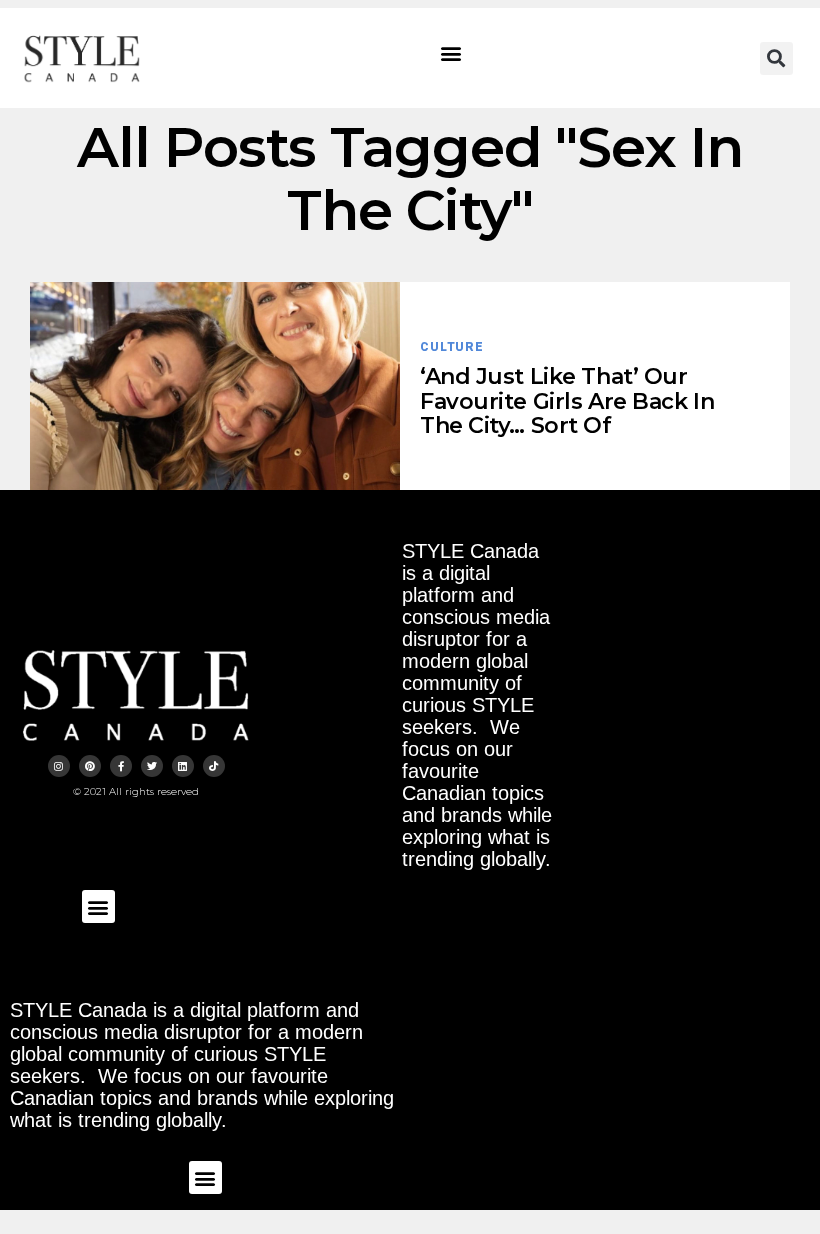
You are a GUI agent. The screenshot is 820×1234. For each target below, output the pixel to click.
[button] (451, 53)
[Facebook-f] (121, 766)
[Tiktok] (214, 766)
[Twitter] (152, 766)
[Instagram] (59, 766)
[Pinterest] (90, 766)
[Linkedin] (183, 766)
